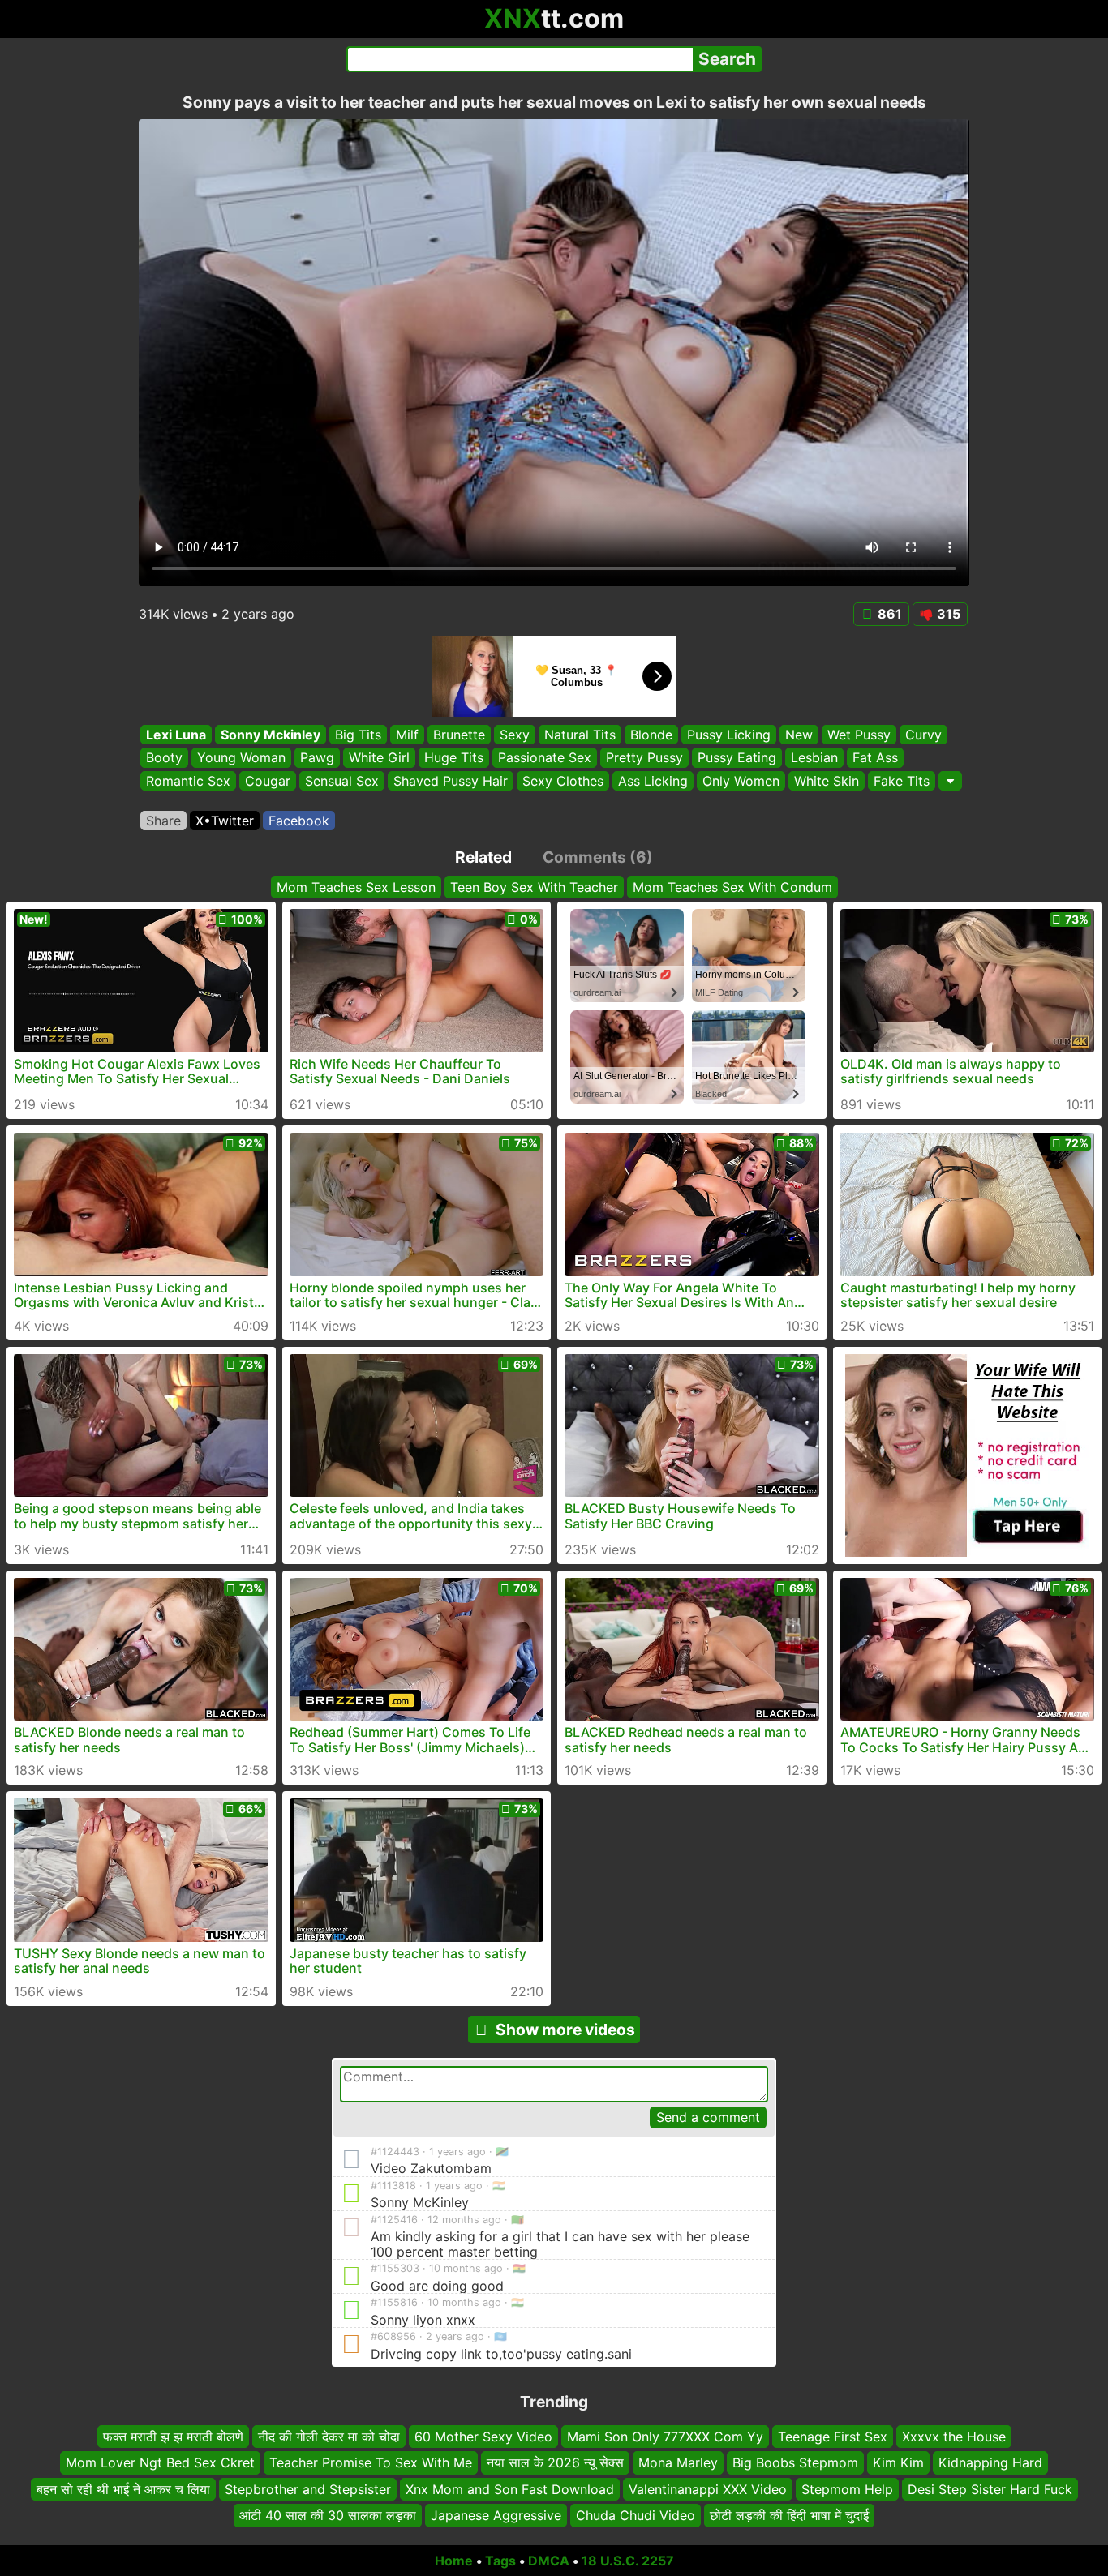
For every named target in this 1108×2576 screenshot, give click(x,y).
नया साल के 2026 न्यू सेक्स (555, 2462)
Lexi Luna (176, 735)
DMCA (549, 2561)
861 (890, 614)
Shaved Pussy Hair (451, 781)
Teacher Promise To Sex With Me (371, 2462)
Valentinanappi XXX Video (708, 2488)
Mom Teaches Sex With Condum (732, 887)
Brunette (459, 735)
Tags (500, 2561)
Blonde (651, 735)
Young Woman (241, 758)
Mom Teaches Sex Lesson (356, 887)
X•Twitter (225, 821)
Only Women (741, 781)
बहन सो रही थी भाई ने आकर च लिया (123, 2488)
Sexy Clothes (563, 781)
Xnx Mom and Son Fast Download (510, 2488)
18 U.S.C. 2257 (628, 2561)
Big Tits (358, 735)
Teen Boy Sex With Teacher (534, 887)
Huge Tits (454, 758)
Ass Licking (653, 781)
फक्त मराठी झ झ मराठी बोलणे (173, 2437)
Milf (407, 735)
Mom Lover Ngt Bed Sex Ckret (160, 2462)
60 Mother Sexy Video (483, 2437)
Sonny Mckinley (271, 735)
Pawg (317, 758)
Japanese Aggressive (496, 2515)
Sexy (515, 735)
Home (454, 2561)
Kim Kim (898, 2462)
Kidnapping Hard (990, 2462)
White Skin (827, 781)
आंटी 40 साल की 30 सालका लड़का (328, 2515)
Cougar (268, 781)
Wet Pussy (859, 735)
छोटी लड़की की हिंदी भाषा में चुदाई (789, 2515)
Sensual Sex (342, 781)
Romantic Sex (188, 781)
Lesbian (814, 758)
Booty (164, 758)
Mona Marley (678, 2462)
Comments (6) (598, 857)
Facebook (299, 821)
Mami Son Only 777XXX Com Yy (665, 2437)
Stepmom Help (847, 2488)
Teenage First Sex (833, 2437)
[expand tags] (950, 781)
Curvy (923, 735)
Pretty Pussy (644, 758)
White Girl (379, 758)
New (799, 735)
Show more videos (565, 2030)
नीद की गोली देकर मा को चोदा (329, 2437)
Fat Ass (875, 758)
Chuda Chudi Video (636, 2515)
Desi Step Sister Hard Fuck (990, 2488)
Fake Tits (902, 781)
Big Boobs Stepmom (795, 2462)
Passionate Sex (545, 758)
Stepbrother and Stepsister (308, 2488)
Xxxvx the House (954, 2437)
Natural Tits (580, 735)
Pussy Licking (729, 735)
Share (163, 821)
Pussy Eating (737, 758)
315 (949, 614)
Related (483, 857)
